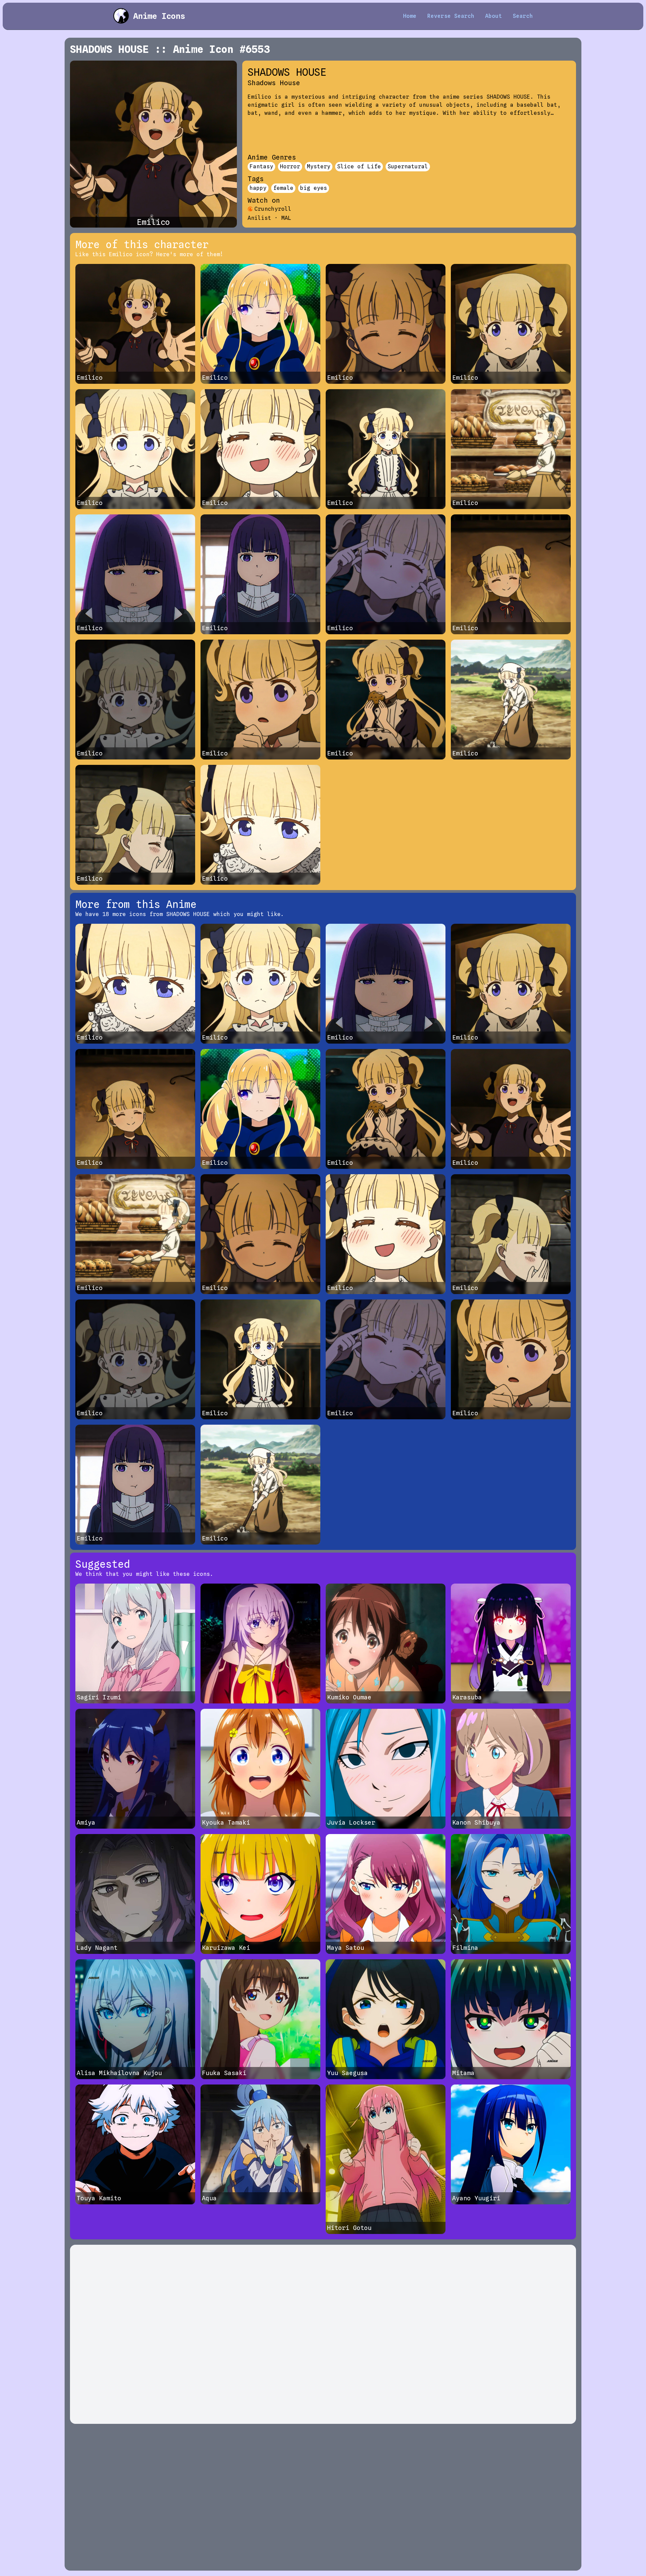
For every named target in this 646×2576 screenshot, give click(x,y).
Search (523, 16)
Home (410, 16)
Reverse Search (451, 16)
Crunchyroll (273, 209)
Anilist (259, 218)
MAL (286, 218)
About (494, 16)
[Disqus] (323, 2334)
